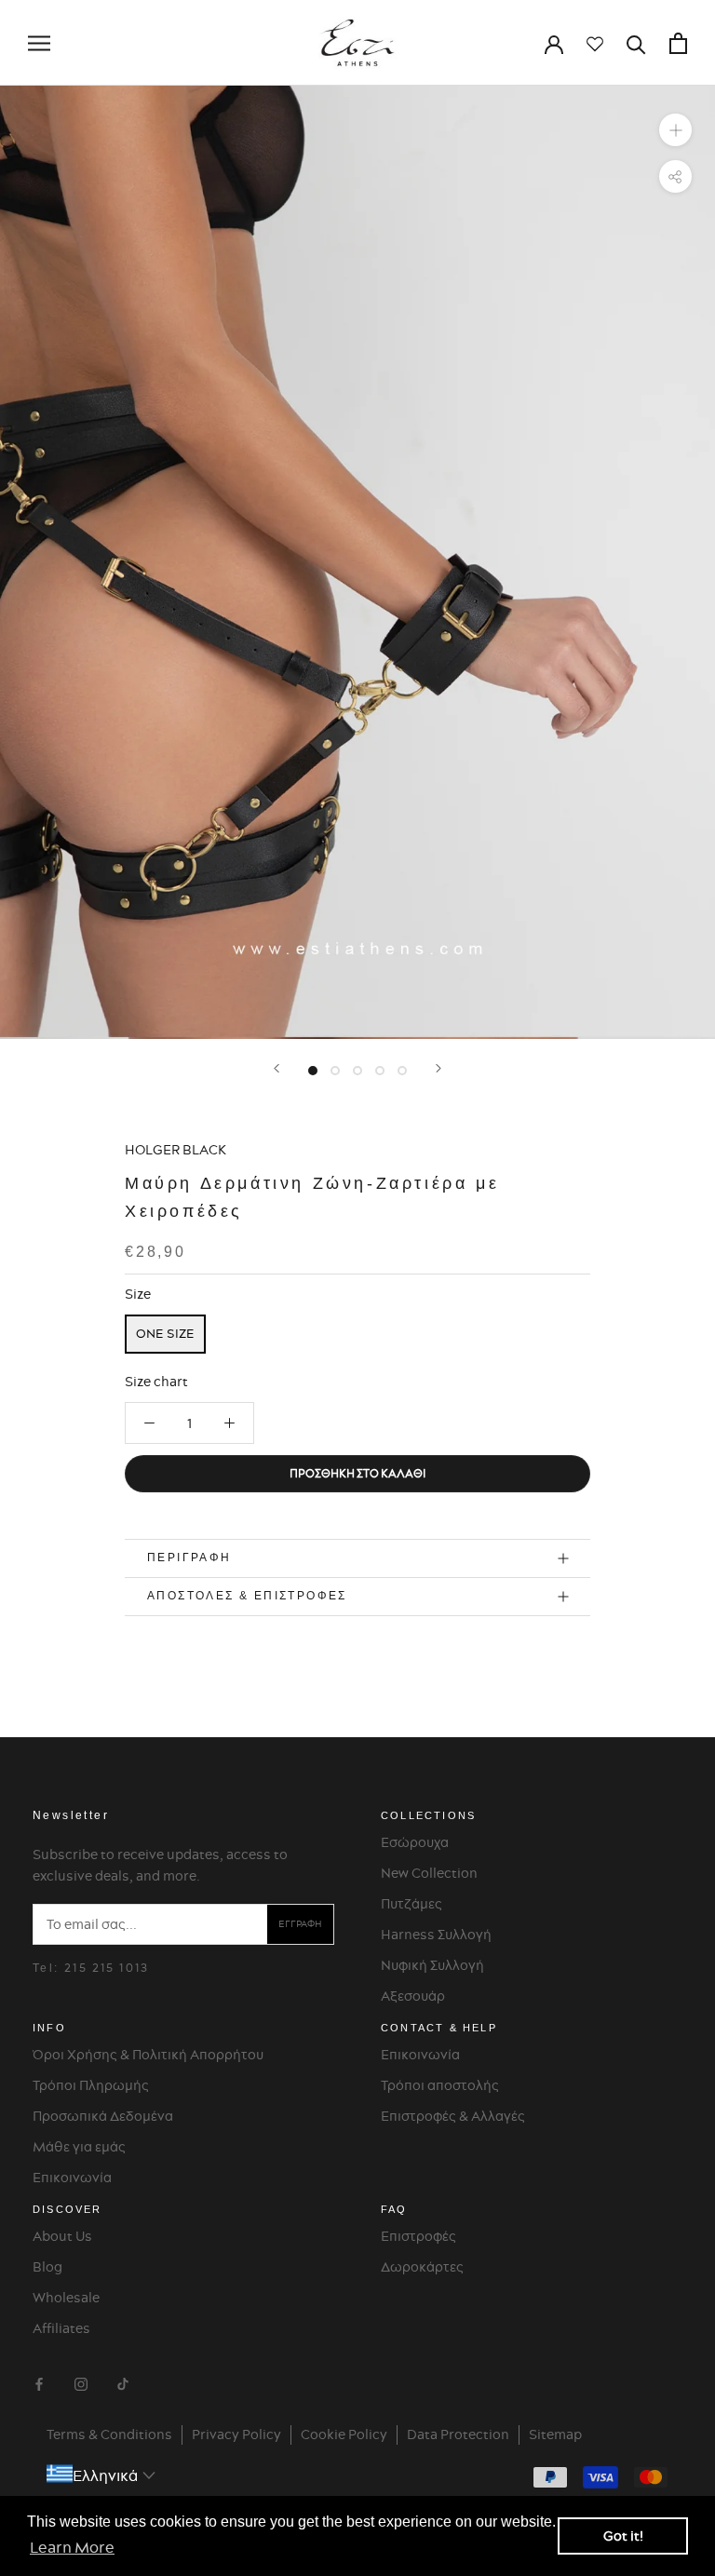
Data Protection (458, 2434)
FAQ (394, 2209)
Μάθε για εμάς (79, 2147)
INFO (49, 2028)
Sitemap (555, 2434)
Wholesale (66, 2298)
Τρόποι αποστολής (440, 2085)
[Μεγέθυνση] (675, 130)
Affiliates (61, 2328)
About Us (62, 2236)
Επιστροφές (418, 2236)
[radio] (165, 1334)
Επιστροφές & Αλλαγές (453, 2116)
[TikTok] (123, 2381)
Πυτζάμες (411, 1904)
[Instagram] (81, 2381)
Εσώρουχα (415, 1842)
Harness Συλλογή (436, 1935)
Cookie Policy (344, 2434)
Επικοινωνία (72, 2178)
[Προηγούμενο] (277, 1068)
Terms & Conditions (109, 2434)
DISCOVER (67, 2209)
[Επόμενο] (438, 1068)
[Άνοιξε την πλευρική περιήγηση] (39, 43)
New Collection (429, 1873)
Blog (47, 2267)
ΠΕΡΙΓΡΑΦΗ (189, 1558)
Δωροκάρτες (422, 2267)
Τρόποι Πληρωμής (91, 2085)
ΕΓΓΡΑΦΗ (300, 1924)
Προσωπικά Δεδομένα (103, 2116)
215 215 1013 (107, 1968)
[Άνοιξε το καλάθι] (678, 43)
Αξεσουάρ (413, 1996)
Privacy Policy (236, 2434)
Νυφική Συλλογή (432, 1965)
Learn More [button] (72, 2547)
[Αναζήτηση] (636, 43)
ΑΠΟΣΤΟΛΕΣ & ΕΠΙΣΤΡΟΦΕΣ (247, 1596)
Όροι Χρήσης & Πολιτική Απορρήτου (148, 2055)
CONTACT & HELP (439, 2028)
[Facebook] (39, 2381)
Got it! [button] (623, 2536)
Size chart (156, 1382)
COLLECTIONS (428, 1815)
